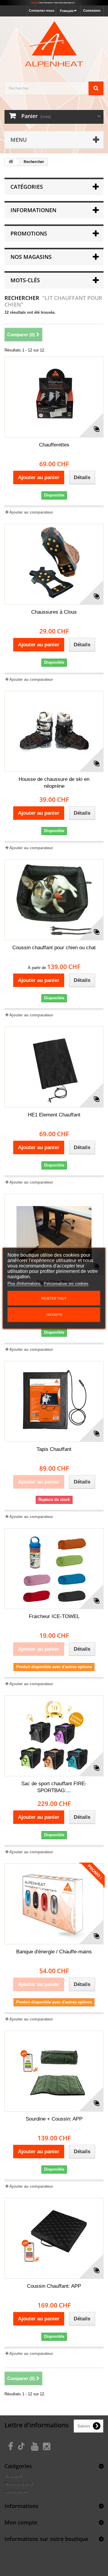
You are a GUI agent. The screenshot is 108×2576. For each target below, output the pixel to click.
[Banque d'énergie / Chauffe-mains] (54, 1904)
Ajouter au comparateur (31, 512)
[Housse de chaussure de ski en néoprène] (54, 731)
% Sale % (13, 2476)
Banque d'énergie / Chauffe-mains (54, 1952)
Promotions (29, 233)
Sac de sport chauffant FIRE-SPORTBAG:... (54, 1787)
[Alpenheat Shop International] (54, 3)
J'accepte (54, 1315)
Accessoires (16, 2491)
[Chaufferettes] (54, 397)
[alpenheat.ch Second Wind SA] (54, 44)
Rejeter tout (54, 1298)
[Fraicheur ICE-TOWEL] (54, 1569)
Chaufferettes (54, 445)
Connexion (92, 10)
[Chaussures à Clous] (54, 564)
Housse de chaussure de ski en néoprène (54, 783)
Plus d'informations (25, 1284)
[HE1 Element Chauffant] (54, 1067)
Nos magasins (31, 257)
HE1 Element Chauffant (54, 1115)
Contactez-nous (42, 10)
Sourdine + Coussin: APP (54, 2119)
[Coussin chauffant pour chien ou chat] (54, 900)
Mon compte (21, 2522)
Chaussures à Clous (54, 612)
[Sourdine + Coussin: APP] (54, 2071)
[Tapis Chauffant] (54, 1234)
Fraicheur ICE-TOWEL (54, 1616)
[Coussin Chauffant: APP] (54, 2238)
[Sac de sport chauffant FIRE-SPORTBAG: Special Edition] (54, 1736)
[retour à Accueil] (11, 162)
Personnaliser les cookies (66, 1284)
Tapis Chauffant (54, 1449)
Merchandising (18, 2484)
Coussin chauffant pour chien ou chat (54, 948)
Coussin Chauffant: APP (54, 2286)
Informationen (33, 210)
